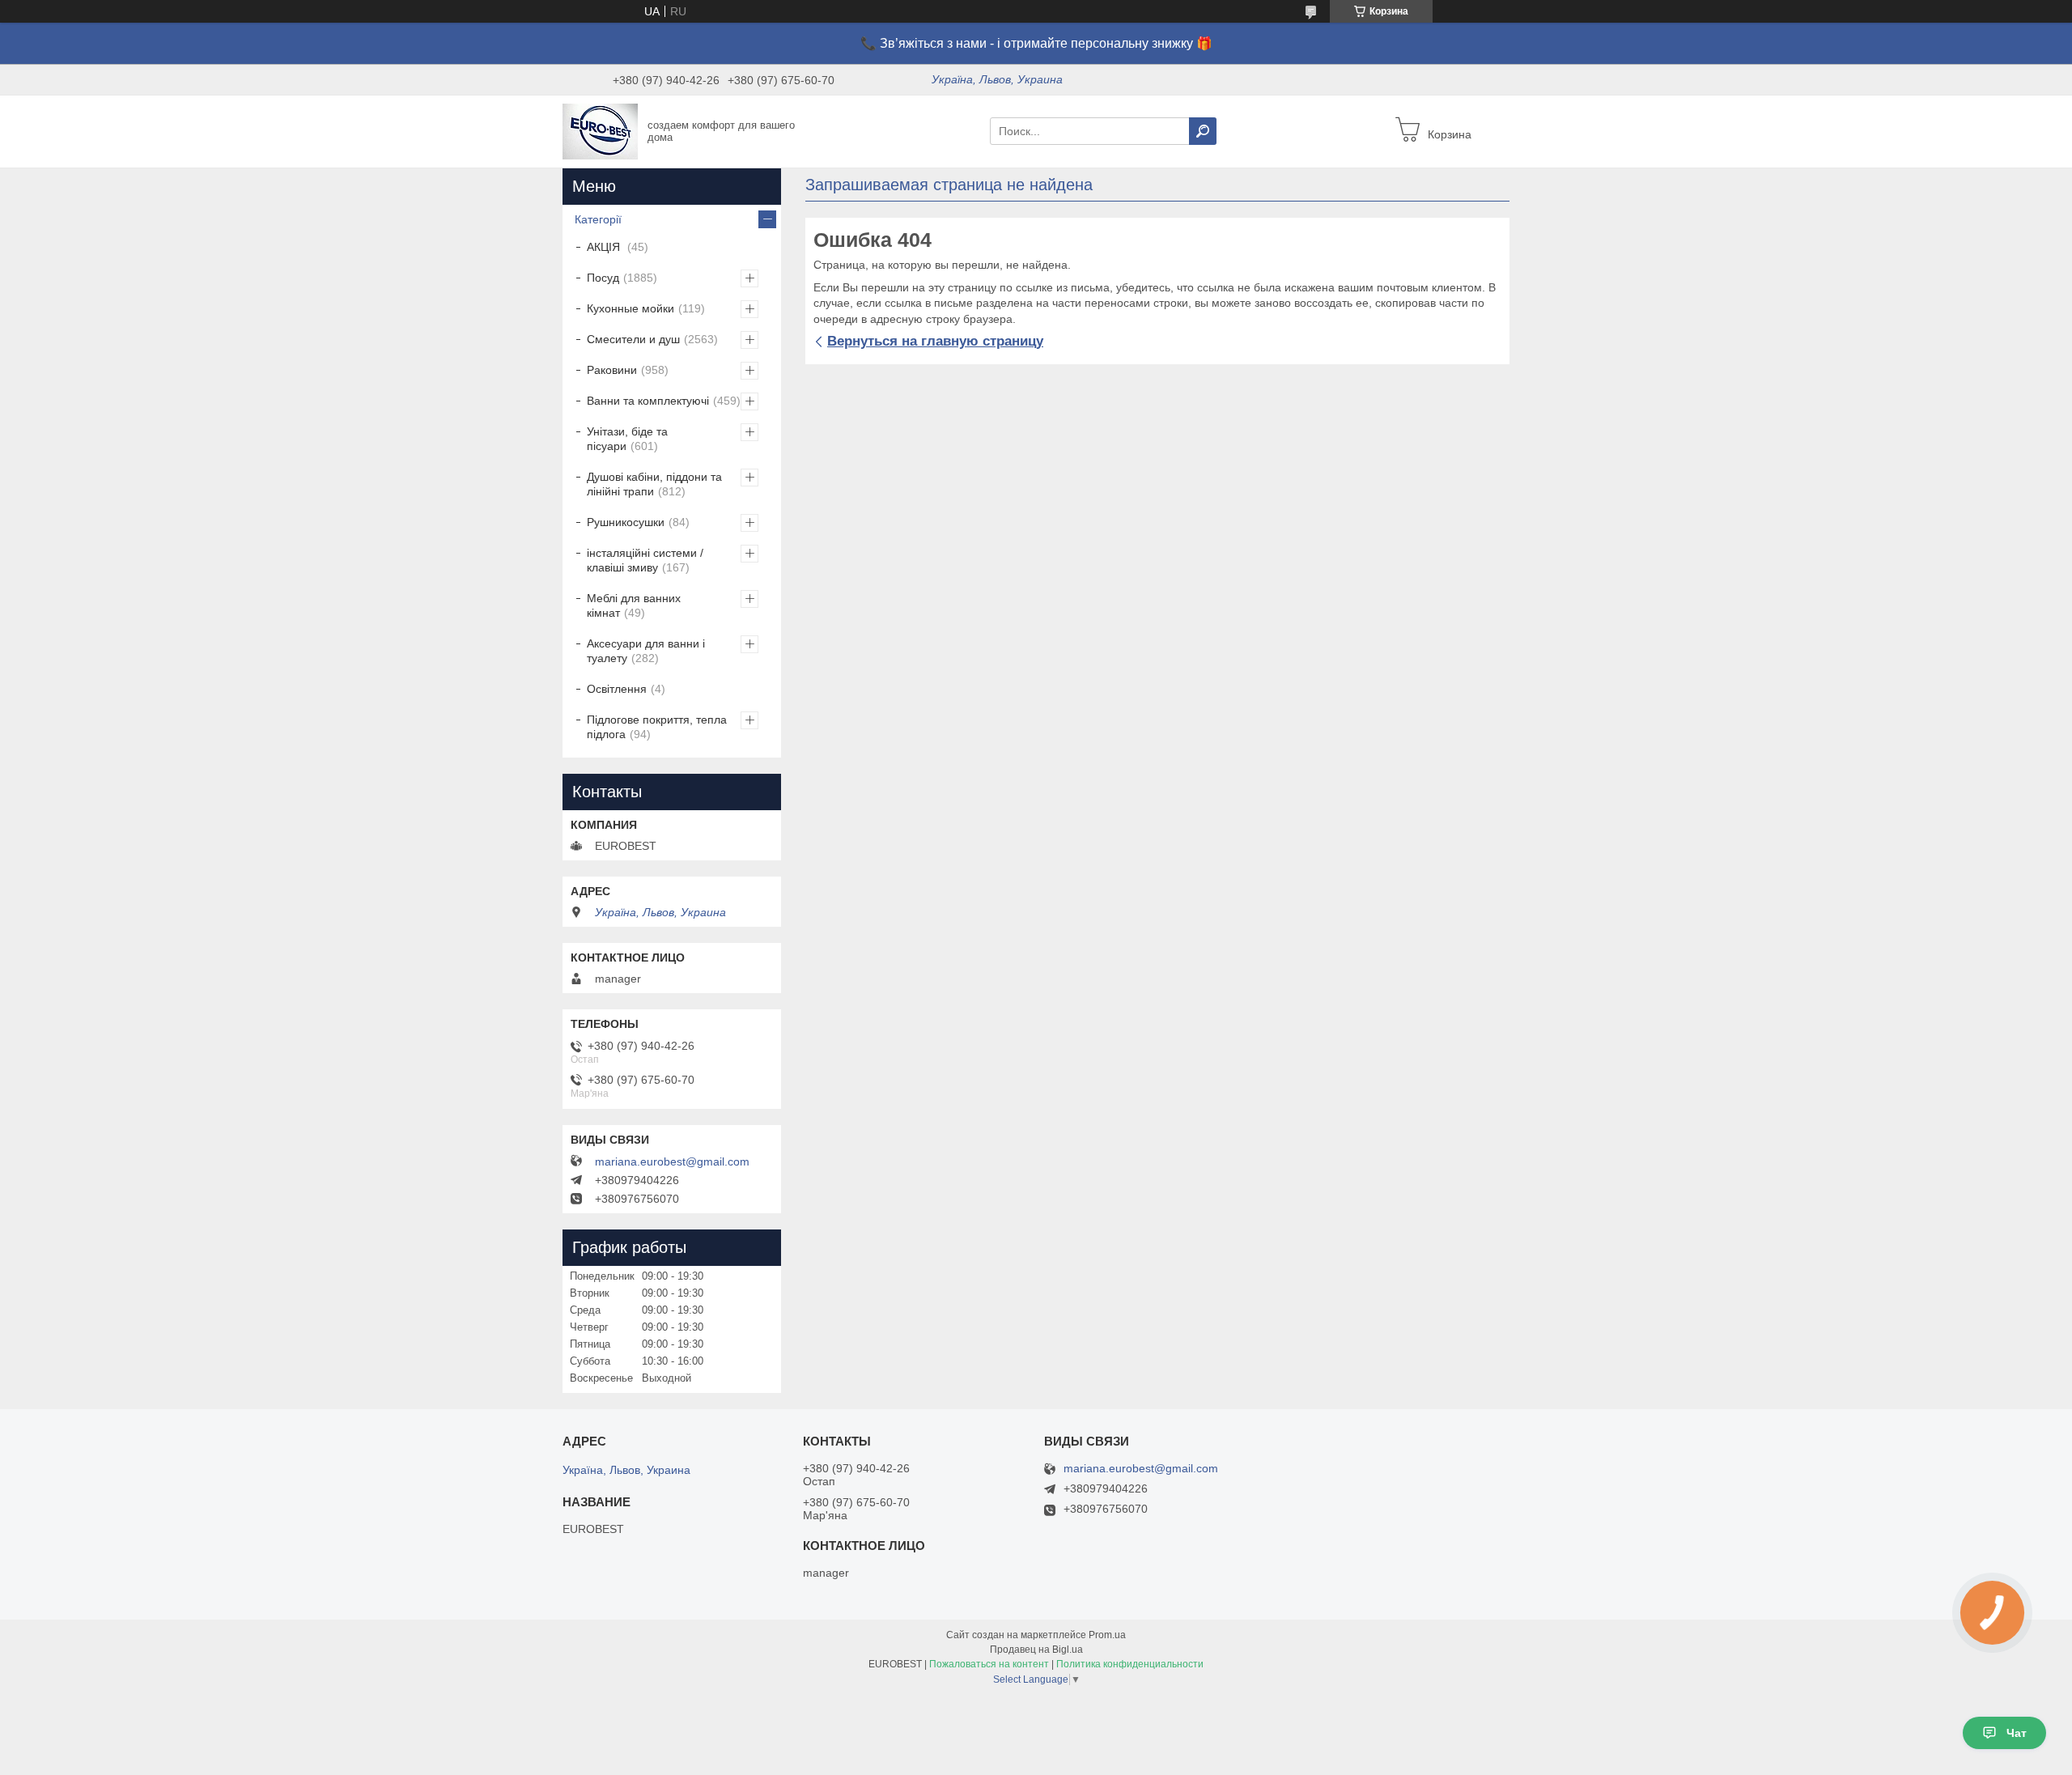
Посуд (603, 278)
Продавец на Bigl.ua (1036, 1650)
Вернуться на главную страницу (935, 341)
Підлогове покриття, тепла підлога (657, 727)
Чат (2017, 1733)
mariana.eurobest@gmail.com (672, 1161)
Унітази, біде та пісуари (627, 439)
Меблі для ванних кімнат (634, 605)
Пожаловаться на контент (989, 1664)
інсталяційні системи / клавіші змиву (645, 560)
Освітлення (617, 689)
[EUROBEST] (600, 130)
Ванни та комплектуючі (648, 401)
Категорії (598, 219)
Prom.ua (1107, 1635)
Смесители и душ (633, 339)
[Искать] (1203, 131)
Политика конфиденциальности (1130, 1664)
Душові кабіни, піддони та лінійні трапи (654, 484)
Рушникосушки (626, 522)
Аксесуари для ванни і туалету (646, 651)
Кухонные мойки (631, 308)
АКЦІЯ (605, 247)
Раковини (612, 370)
